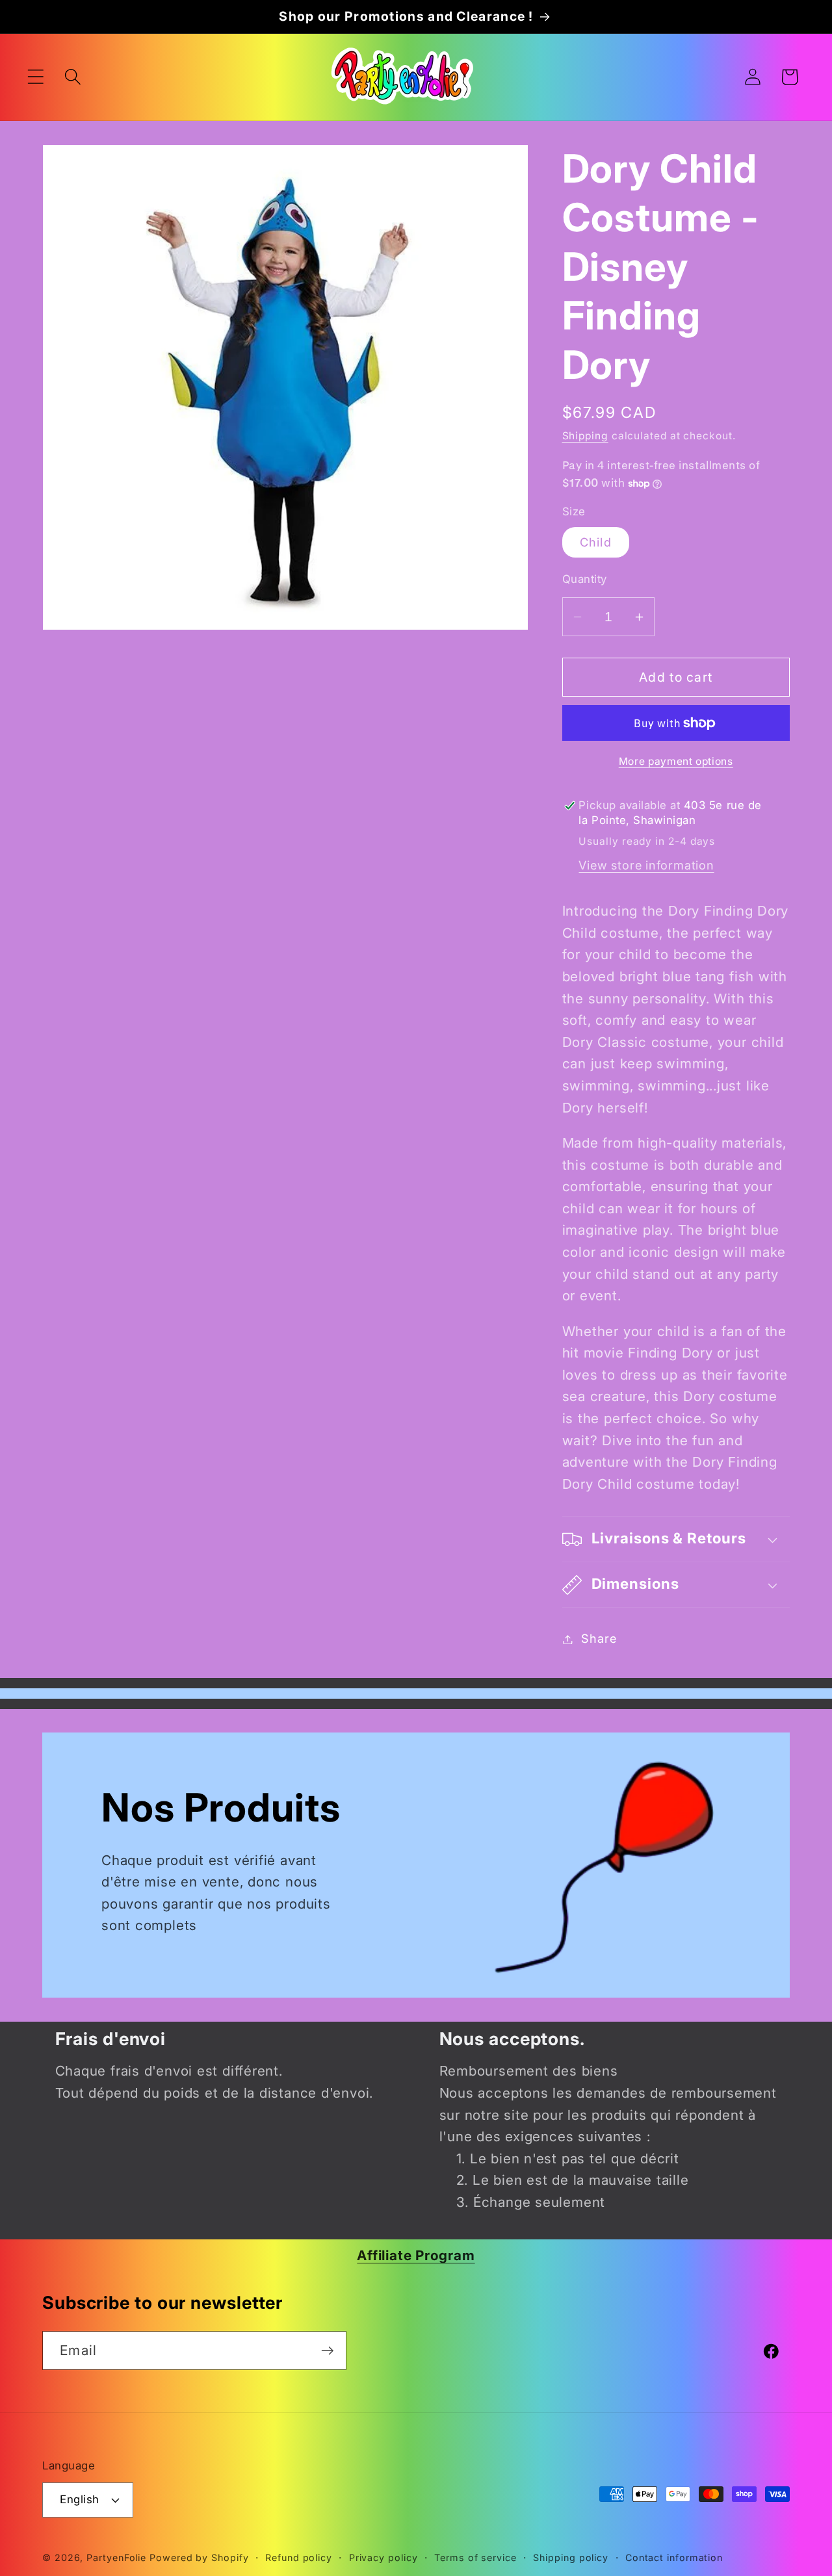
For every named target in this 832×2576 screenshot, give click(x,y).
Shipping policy (571, 2557)
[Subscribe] (327, 2351)
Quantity (585, 579)
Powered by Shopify (199, 2557)
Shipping (585, 436)
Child (596, 543)
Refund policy (299, 2557)
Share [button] (599, 1639)
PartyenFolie (116, 2557)
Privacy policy (383, 2557)
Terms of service (475, 2557)
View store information (646, 866)
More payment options (676, 761)
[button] (35, 77)
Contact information (674, 2557)
